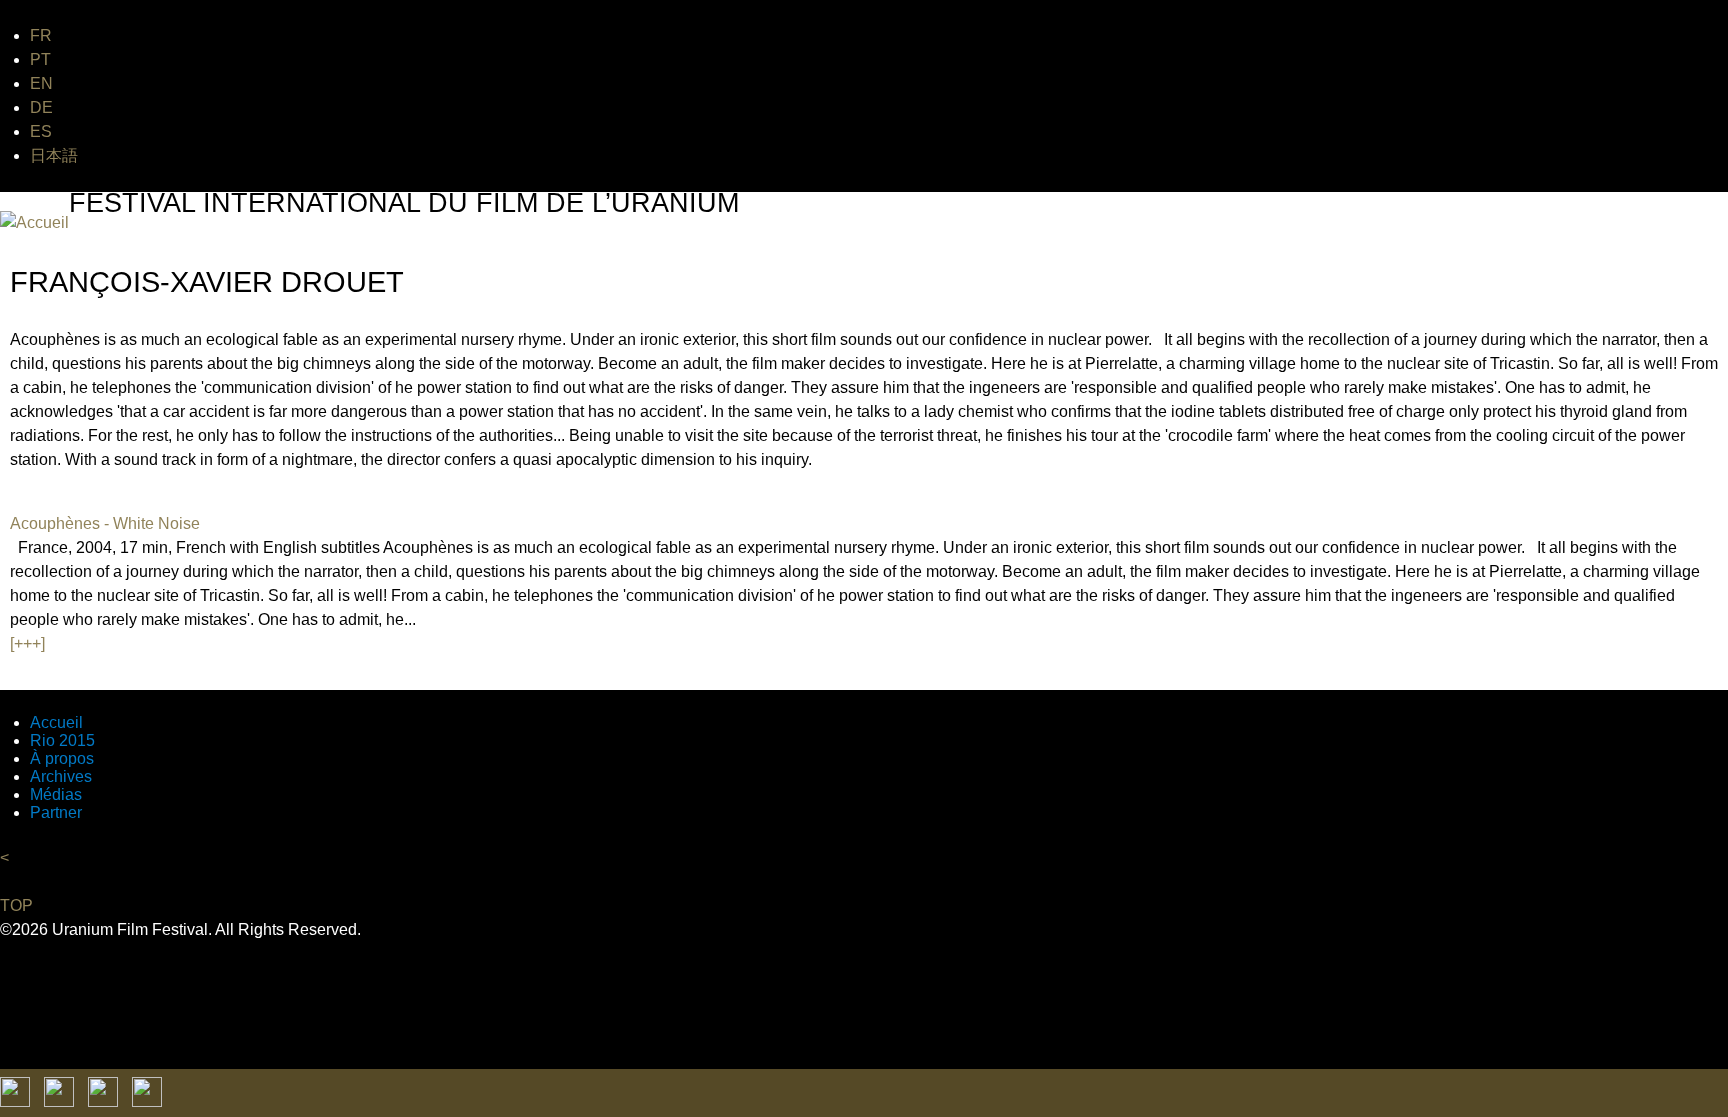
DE (41, 107)
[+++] (27, 643)
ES (41, 131)
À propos (62, 758)
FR (41, 35)
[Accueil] (34, 223)
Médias (56, 794)
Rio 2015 (62, 740)
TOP (16, 905)
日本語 (54, 155)
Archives (61, 776)
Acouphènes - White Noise (105, 523)
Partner (56, 812)
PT (40, 59)
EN (41, 83)
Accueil (56, 722)
